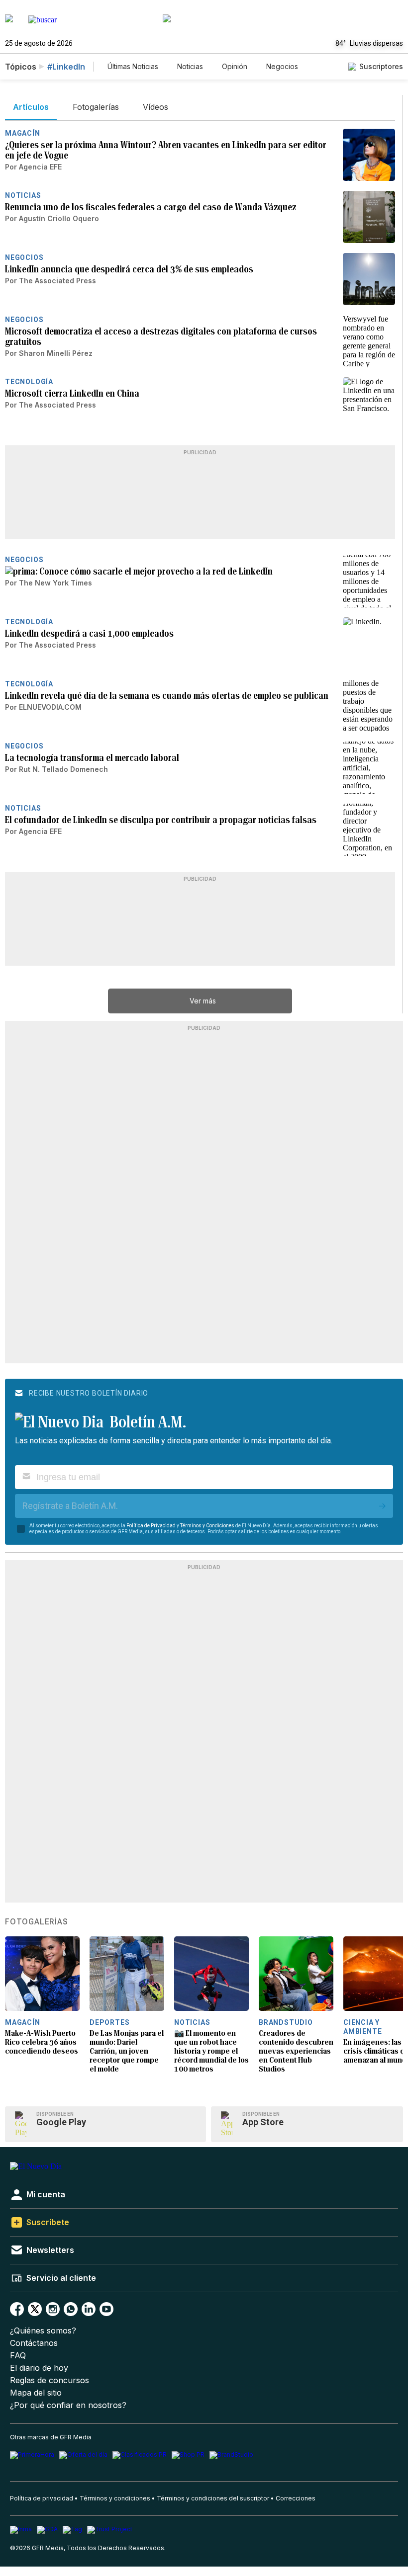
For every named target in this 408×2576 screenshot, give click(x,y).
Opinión (235, 66)
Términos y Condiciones (207, 1526)
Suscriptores (381, 66)
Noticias (190, 66)
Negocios (282, 66)
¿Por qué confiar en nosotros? (68, 2405)
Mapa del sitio (36, 2393)
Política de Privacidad (151, 1526)
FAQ (18, 2356)
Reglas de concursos (50, 2380)
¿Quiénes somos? (43, 2331)
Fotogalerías (37, 1922)
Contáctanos (34, 2343)
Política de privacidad (42, 2498)
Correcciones (296, 2498)
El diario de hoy (39, 2368)
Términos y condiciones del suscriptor (213, 2498)
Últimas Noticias (133, 66)
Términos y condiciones (115, 2498)
